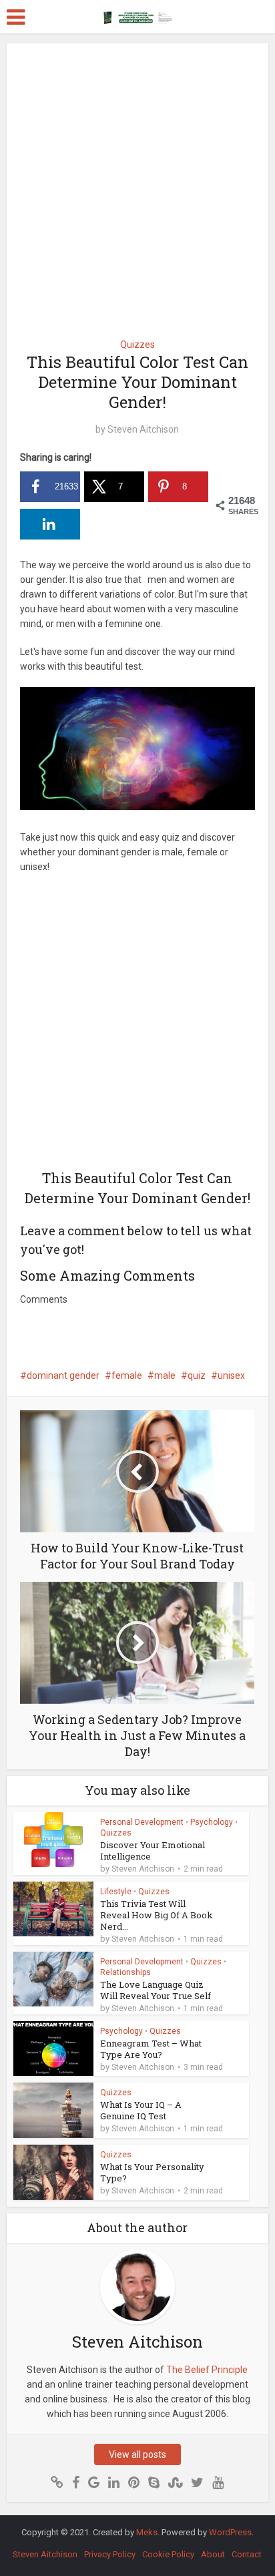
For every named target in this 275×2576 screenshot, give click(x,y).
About (213, 2554)
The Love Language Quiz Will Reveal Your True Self (156, 1990)
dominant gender (63, 1375)
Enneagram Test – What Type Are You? (151, 2049)
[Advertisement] (137, 186)
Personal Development (142, 1822)
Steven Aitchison (143, 429)
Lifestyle (116, 1892)
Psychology (212, 1822)
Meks (147, 2532)
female (127, 1375)
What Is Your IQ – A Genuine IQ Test (141, 2110)
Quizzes (137, 345)
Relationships (125, 1972)
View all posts (137, 2454)
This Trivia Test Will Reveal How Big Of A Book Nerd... (157, 1915)
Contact (247, 2554)
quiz (197, 1375)
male (165, 1375)
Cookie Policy (168, 2554)
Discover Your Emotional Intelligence (153, 1851)
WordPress (230, 2532)
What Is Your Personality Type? (152, 2172)
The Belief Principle (207, 2370)
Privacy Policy (110, 2554)
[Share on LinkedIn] (50, 524)
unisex (231, 1375)
